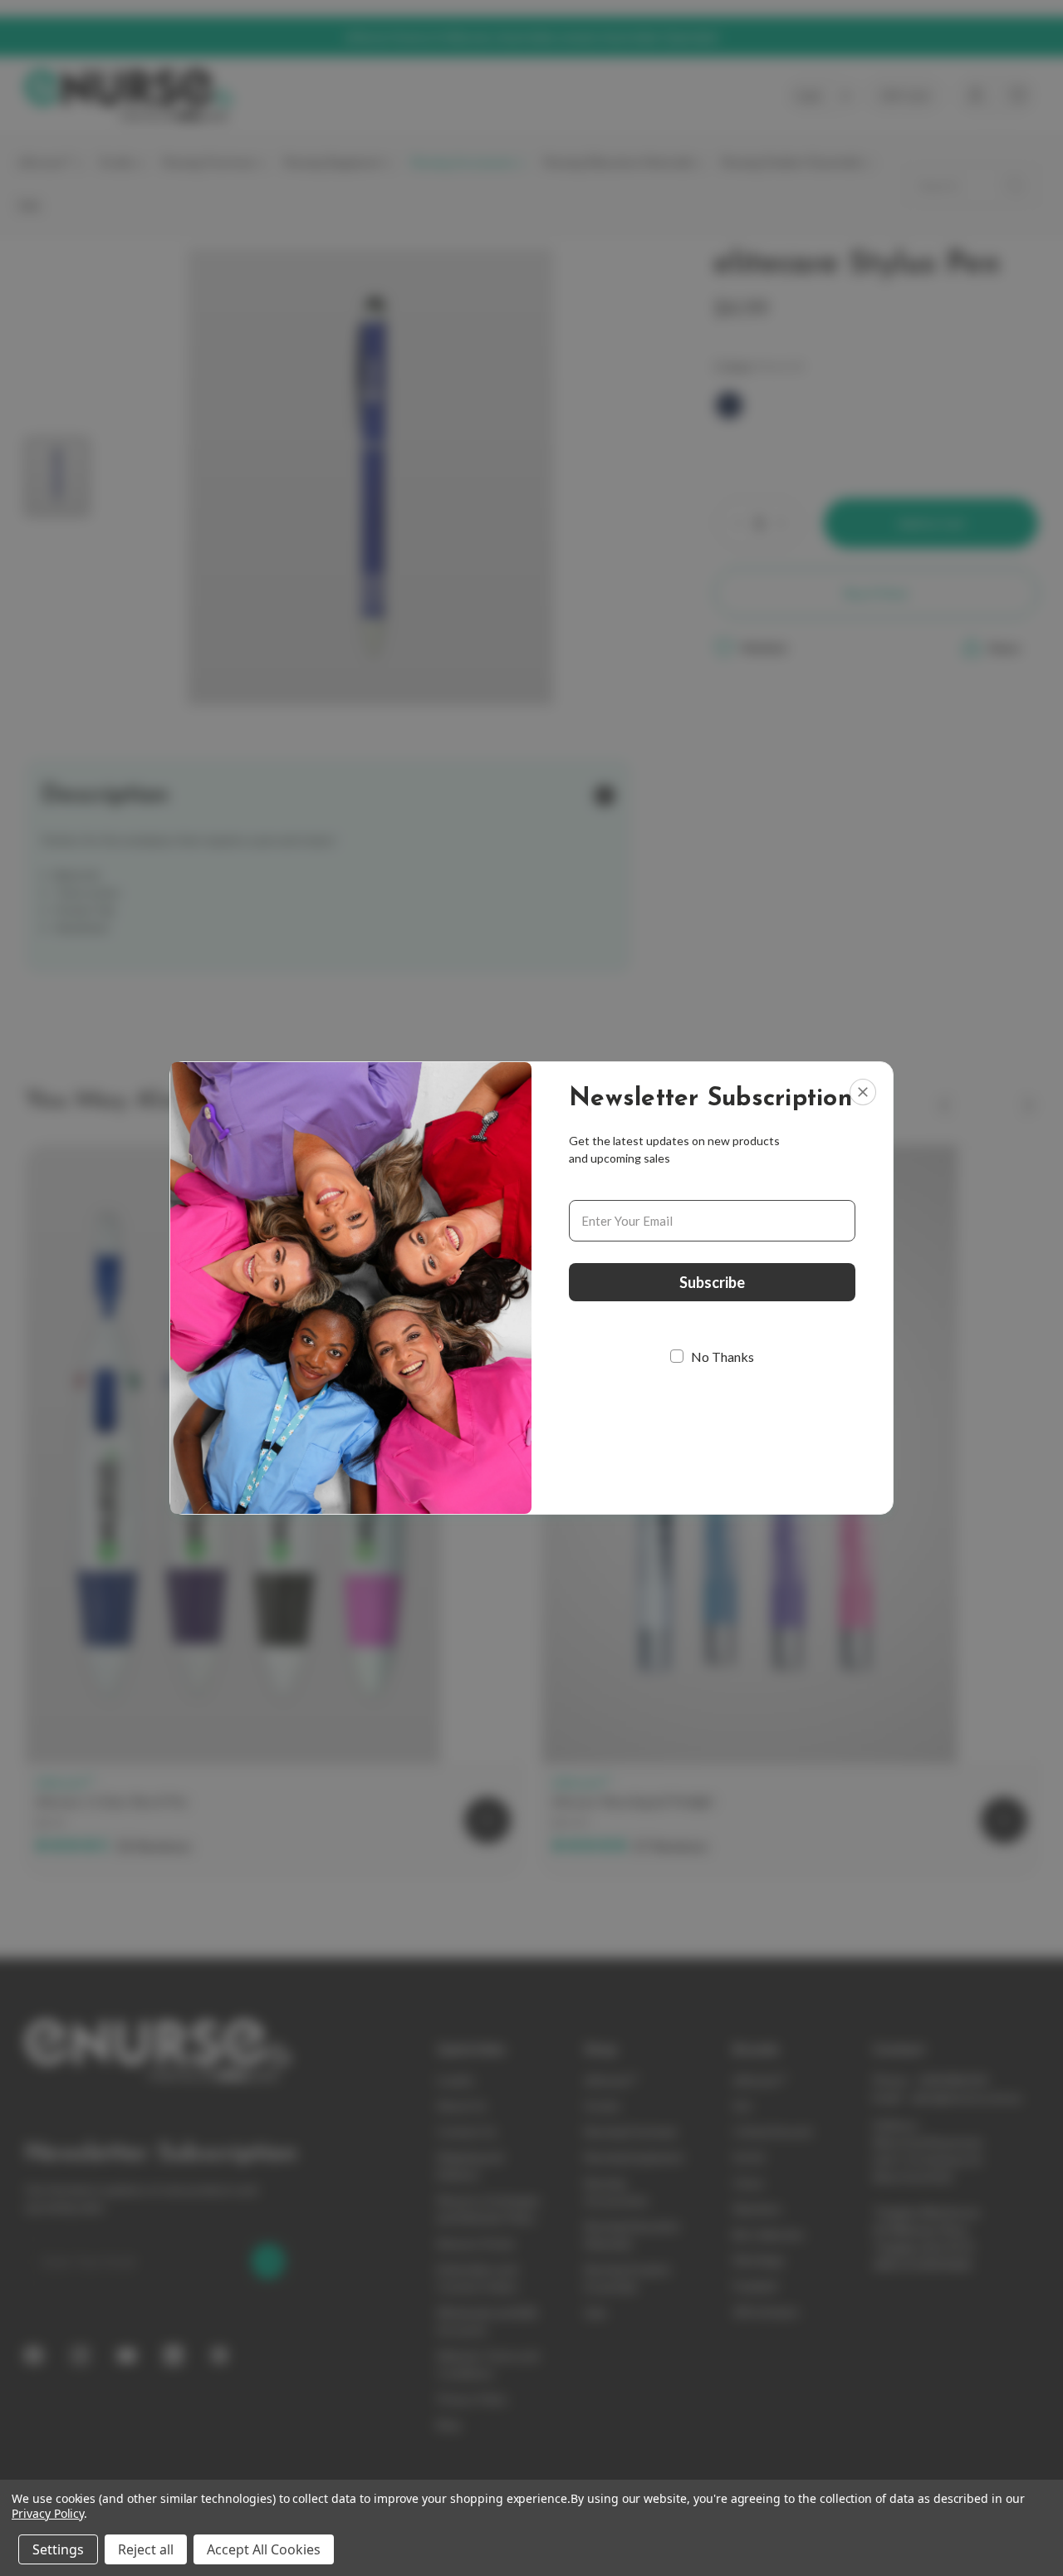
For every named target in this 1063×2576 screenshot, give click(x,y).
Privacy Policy (48, 2513)
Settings (58, 2549)
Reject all (146, 2549)
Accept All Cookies (264, 2549)
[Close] (863, 1092)
